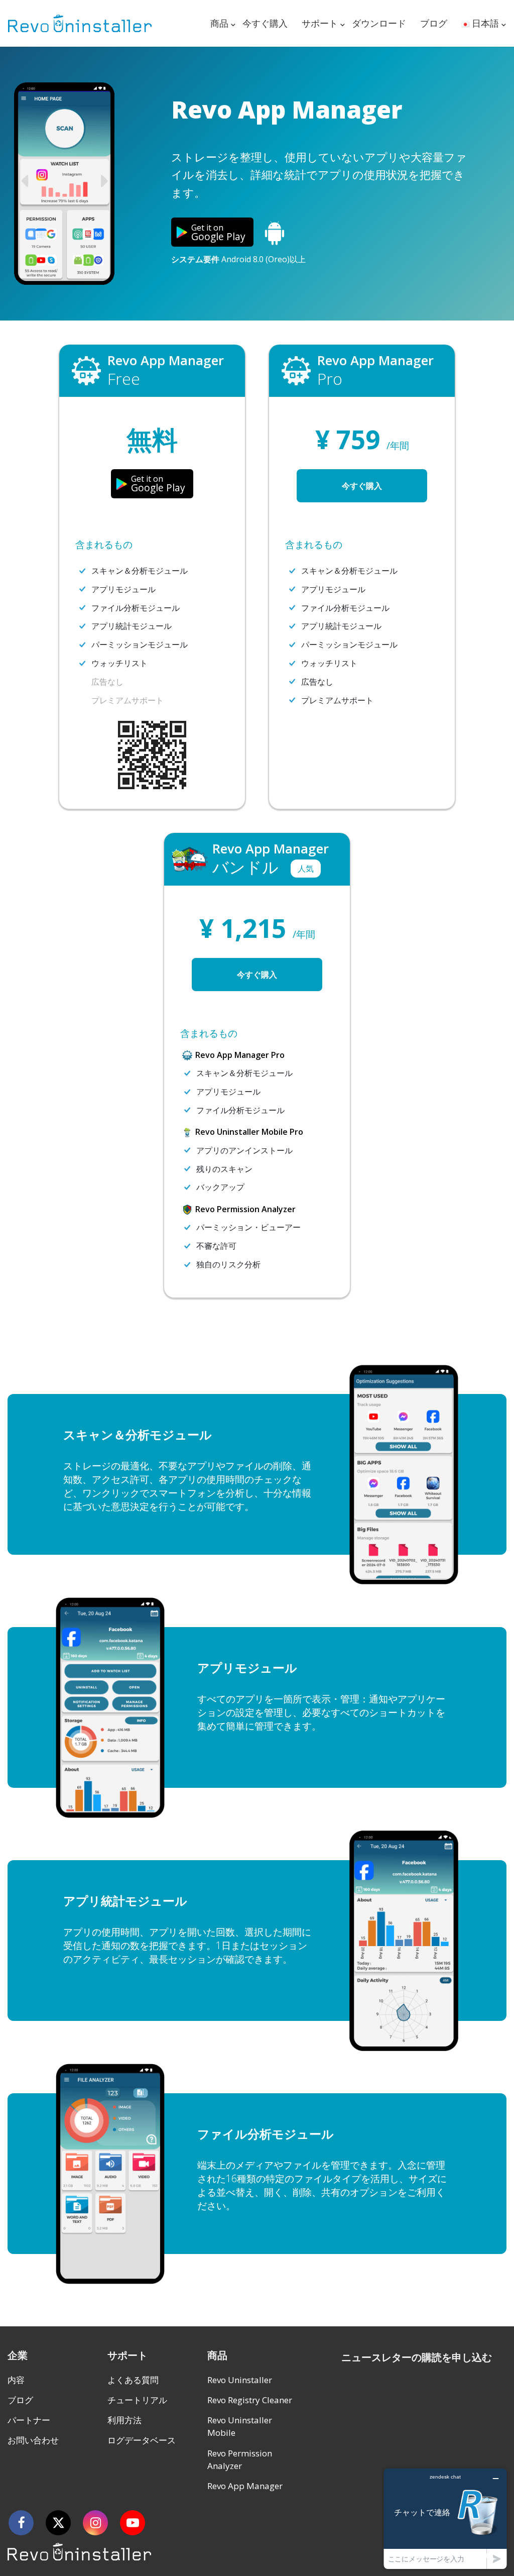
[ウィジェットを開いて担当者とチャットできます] (445, 2518)
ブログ (434, 23)
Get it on (218, 233)
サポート (320, 23)
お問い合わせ (33, 2440)
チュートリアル (137, 2400)
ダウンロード (379, 23)
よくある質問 (133, 2380)
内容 (16, 2380)
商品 (219, 23)
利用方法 (124, 2420)
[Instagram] (95, 2523)
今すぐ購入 (265, 23)
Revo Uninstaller (240, 2380)
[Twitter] (58, 2523)
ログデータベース (142, 2440)
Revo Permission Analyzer (240, 2460)
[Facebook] (21, 2523)
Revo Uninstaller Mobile (240, 2427)
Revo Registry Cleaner (250, 2400)
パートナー (29, 2420)
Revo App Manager (245, 2486)
